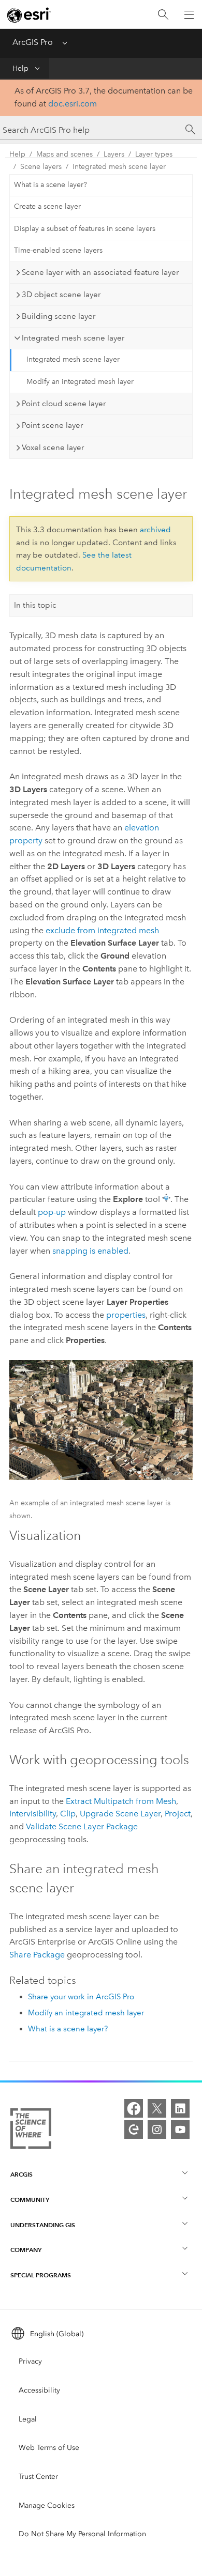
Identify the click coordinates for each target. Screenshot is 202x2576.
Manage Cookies (47, 2505)
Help (20, 68)
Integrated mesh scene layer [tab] (73, 338)
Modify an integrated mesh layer (80, 382)
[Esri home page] (29, 15)
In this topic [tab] (35, 605)
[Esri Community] (134, 2130)
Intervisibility (33, 1814)
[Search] (163, 15)
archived (155, 530)
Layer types (154, 154)
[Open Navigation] (189, 14)
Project (178, 1814)
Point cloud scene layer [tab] (64, 404)
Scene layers (41, 167)
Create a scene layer (47, 206)
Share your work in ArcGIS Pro (81, 1997)
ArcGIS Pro (33, 42)
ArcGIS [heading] (21, 2174)
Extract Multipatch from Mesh (121, 1801)
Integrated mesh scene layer (119, 167)
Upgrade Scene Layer (120, 1814)
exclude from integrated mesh (102, 930)
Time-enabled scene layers (58, 250)
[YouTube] (180, 2130)
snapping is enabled (90, 1251)
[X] (157, 2108)
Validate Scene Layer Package (82, 1826)
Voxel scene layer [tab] (53, 448)
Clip (68, 1814)
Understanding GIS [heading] (43, 2225)
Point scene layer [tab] (52, 425)
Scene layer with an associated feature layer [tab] (100, 272)
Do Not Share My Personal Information (82, 2534)
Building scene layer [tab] (59, 316)
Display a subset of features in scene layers (85, 229)
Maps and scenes (64, 154)
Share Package (37, 1955)
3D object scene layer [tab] (61, 295)
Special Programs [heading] (41, 2275)
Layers (114, 154)
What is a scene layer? (51, 185)
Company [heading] (26, 2250)
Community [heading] (30, 2200)
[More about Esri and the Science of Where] (31, 2131)
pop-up (52, 1212)
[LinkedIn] (180, 2108)
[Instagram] (157, 2130)
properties (126, 1315)
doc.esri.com (73, 104)
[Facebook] (134, 2108)
